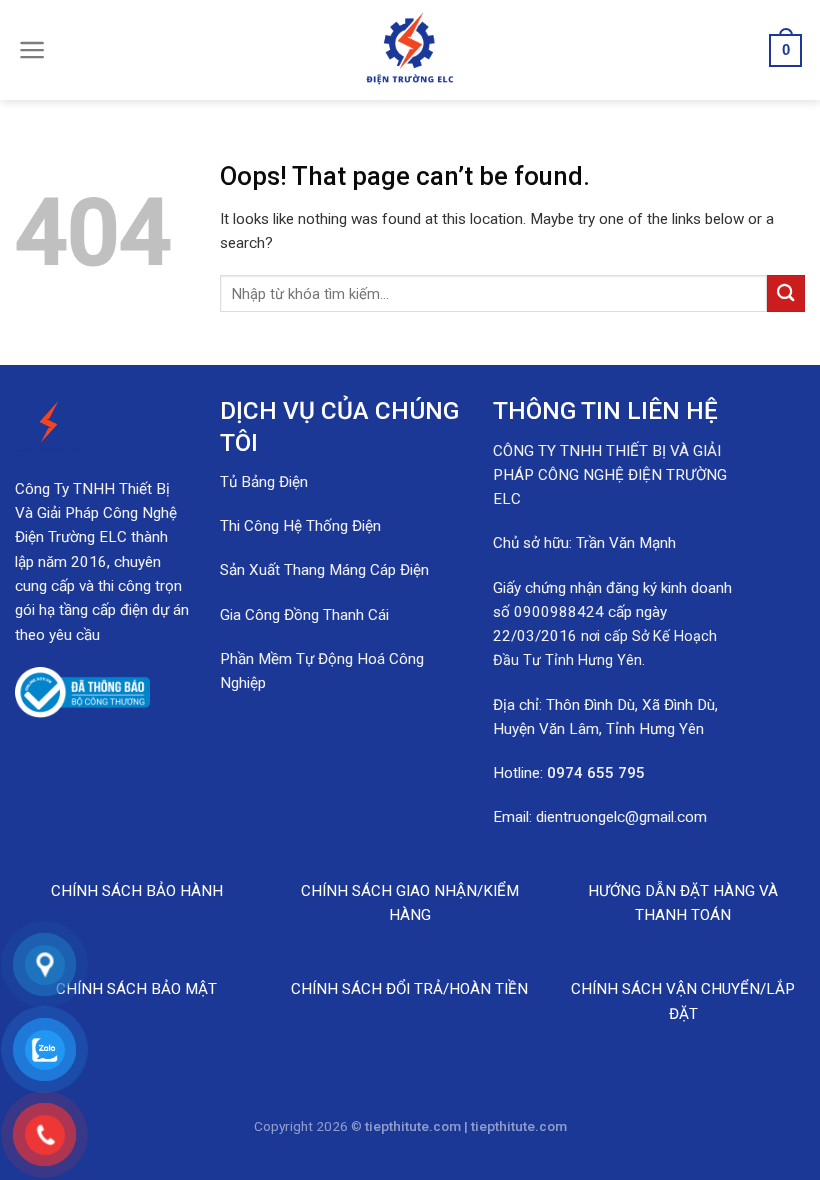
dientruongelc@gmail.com (621, 817)
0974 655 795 (596, 773)
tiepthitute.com (519, 1126)
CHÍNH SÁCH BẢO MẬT (136, 989)
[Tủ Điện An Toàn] (410, 50)
